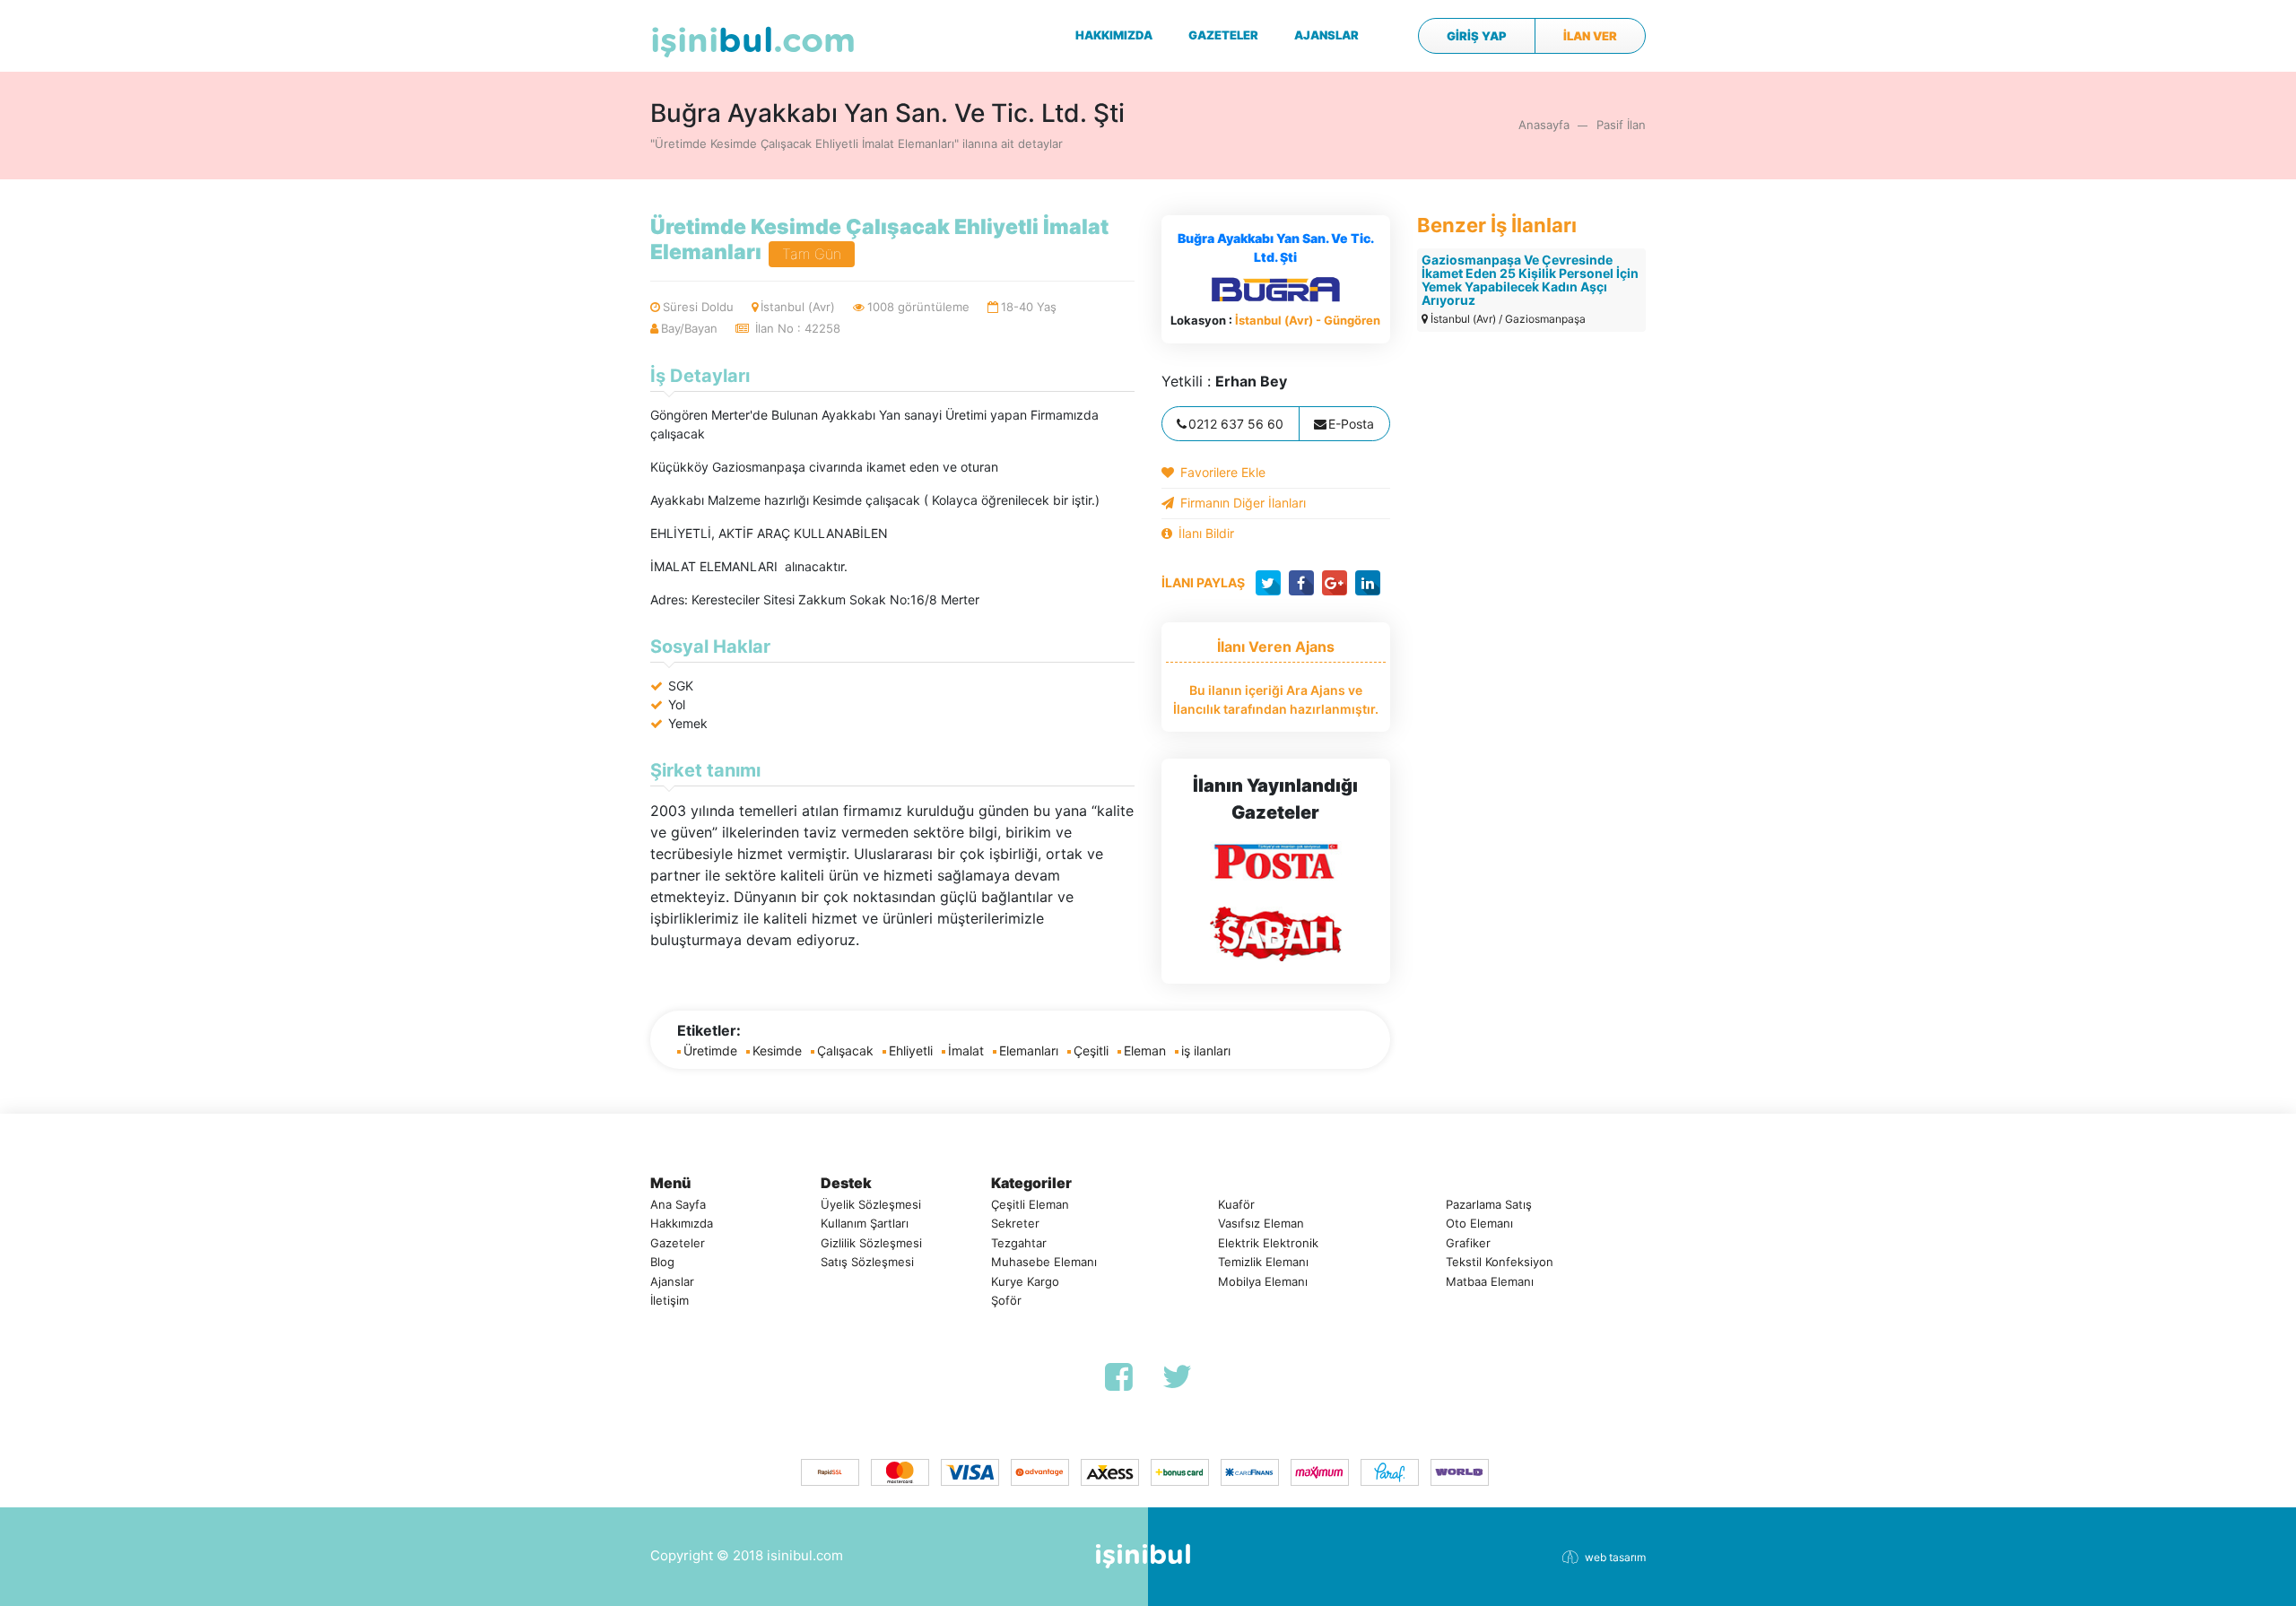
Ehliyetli (911, 1050)
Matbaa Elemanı (1490, 1281)
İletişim (670, 1300)
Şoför (1006, 1300)
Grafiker (1468, 1243)
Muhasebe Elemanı (1044, 1262)
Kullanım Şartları (865, 1223)
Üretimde (710, 1050)
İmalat (966, 1050)
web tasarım (1615, 1557)
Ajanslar (672, 1281)
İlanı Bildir (1206, 533)
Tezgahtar (1019, 1243)
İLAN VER (1590, 36)
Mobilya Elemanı (1263, 1281)
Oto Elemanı (1479, 1223)
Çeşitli (1091, 1050)
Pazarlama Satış (1489, 1204)
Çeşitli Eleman (1030, 1204)
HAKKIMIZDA (1114, 35)
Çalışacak (845, 1050)
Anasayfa (1544, 125)
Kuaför (1236, 1204)
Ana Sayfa (678, 1204)
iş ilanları (1206, 1050)
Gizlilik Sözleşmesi (871, 1243)
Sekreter (1015, 1223)
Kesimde (777, 1050)
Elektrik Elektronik (1268, 1243)
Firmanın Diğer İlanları (1243, 503)
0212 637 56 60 (1236, 424)
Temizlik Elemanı (1263, 1262)
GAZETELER (1223, 35)
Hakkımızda (682, 1223)
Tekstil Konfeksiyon (1500, 1262)
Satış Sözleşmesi (867, 1262)
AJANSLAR (1326, 35)
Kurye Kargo (1025, 1281)
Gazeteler (678, 1243)
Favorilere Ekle (1223, 472)
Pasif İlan (1621, 125)
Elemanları (1029, 1050)
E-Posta (1351, 424)
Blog (662, 1262)
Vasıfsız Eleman (1261, 1223)
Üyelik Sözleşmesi (871, 1204)
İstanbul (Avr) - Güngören (1308, 320)
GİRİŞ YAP (1477, 36)
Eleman (1145, 1050)
